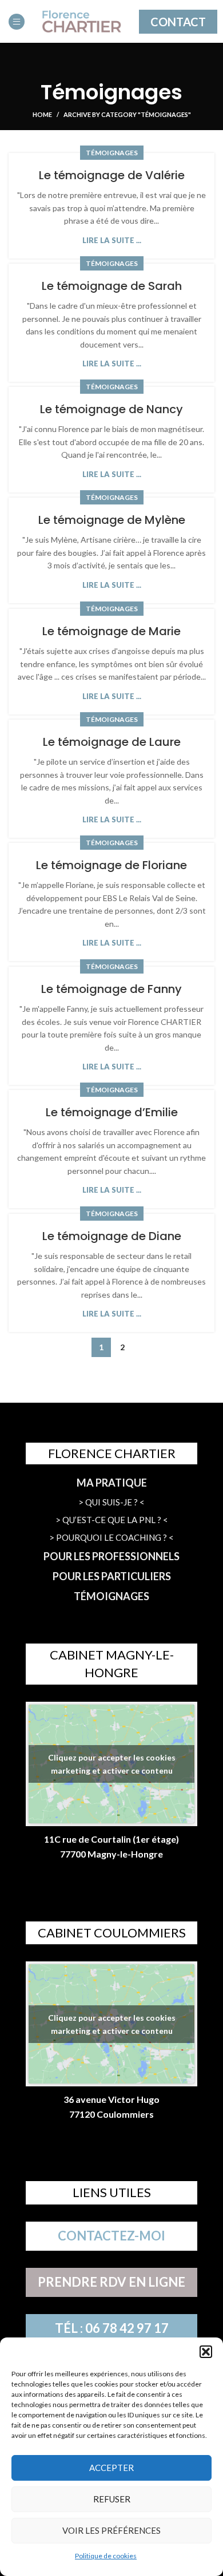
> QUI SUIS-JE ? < (111, 1502)
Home (42, 114)
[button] (206, 2352)
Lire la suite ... (112, 241)
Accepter (111, 2468)
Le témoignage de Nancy (111, 409)
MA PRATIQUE (112, 1483)
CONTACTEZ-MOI (111, 2236)
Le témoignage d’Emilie (112, 1112)
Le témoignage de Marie (111, 631)
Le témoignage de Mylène (112, 520)
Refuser (112, 2499)
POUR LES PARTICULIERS (112, 1576)
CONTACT (178, 22)
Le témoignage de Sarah (112, 286)
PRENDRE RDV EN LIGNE (111, 2282)
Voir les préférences (111, 2530)
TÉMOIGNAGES (111, 1596)
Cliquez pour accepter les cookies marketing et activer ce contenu (112, 1764)
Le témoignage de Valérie (112, 175)
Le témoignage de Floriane (111, 865)
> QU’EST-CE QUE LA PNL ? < (112, 1520)
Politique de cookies (106, 2556)
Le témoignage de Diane (112, 1236)
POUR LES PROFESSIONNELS (111, 1556)
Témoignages (112, 153)
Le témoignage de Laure (112, 742)
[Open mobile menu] (17, 22)
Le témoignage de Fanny (111, 989)
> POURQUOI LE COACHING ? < (111, 1537)
